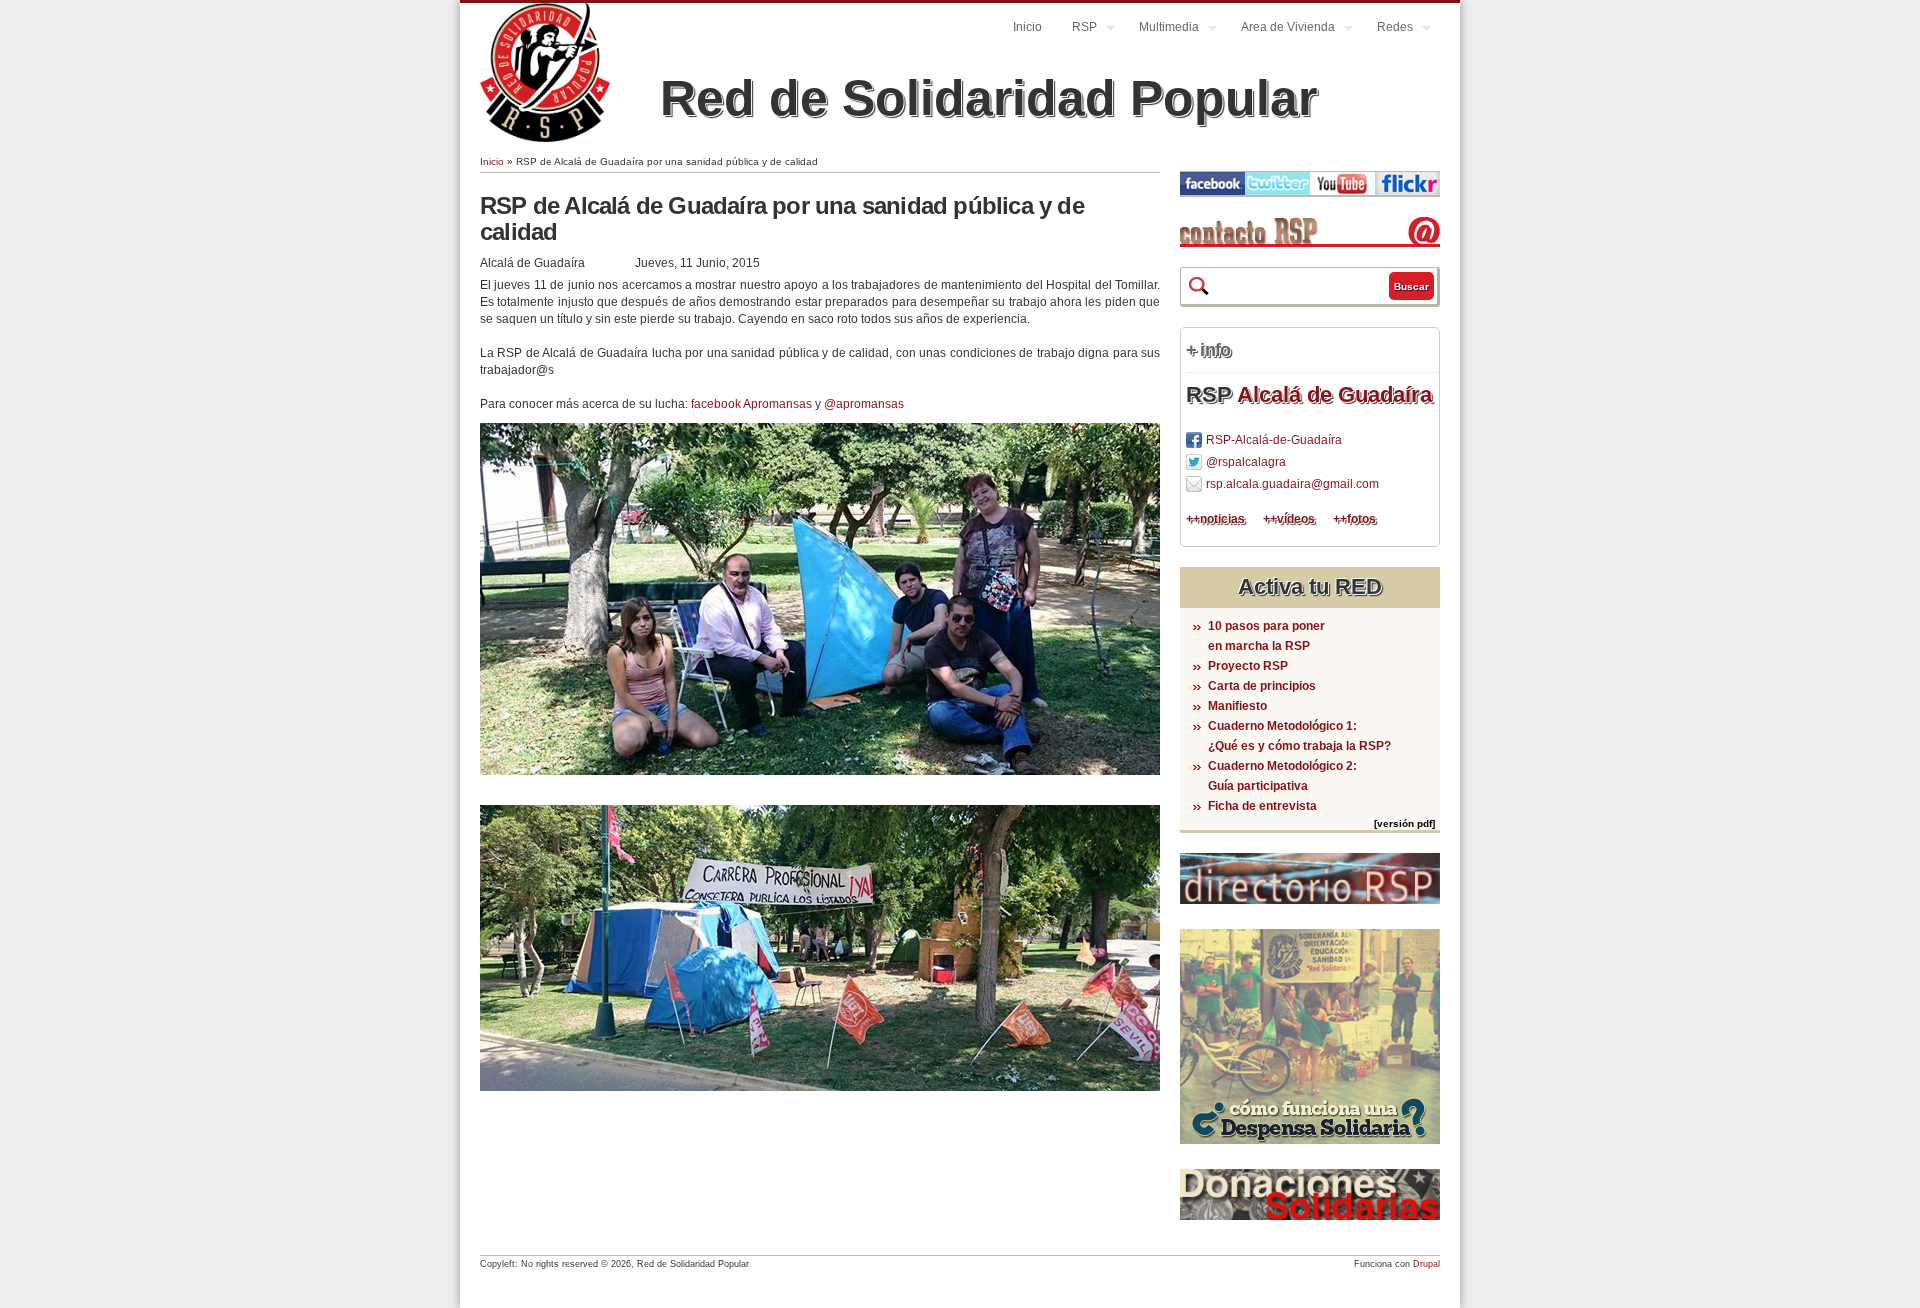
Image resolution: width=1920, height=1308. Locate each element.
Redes (1387, 29)
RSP (1077, 29)
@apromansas (864, 404)
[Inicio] (545, 138)
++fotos (1354, 519)
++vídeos (1289, 519)
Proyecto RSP (1248, 666)
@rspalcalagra (1246, 462)
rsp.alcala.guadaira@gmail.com (1292, 484)
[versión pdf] (1404, 823)
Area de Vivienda (1280, 29)
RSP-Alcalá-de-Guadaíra (1274, 440)
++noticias (1215, 519)
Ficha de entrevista (1262, 806)
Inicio (1027, 27)
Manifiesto (1237, 706)
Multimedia (1161, 29)
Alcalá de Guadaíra (1334, 394)
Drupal (1426, 1264)
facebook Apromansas (751, 404)
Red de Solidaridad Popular (988, 98)
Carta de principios (1262, 686)
